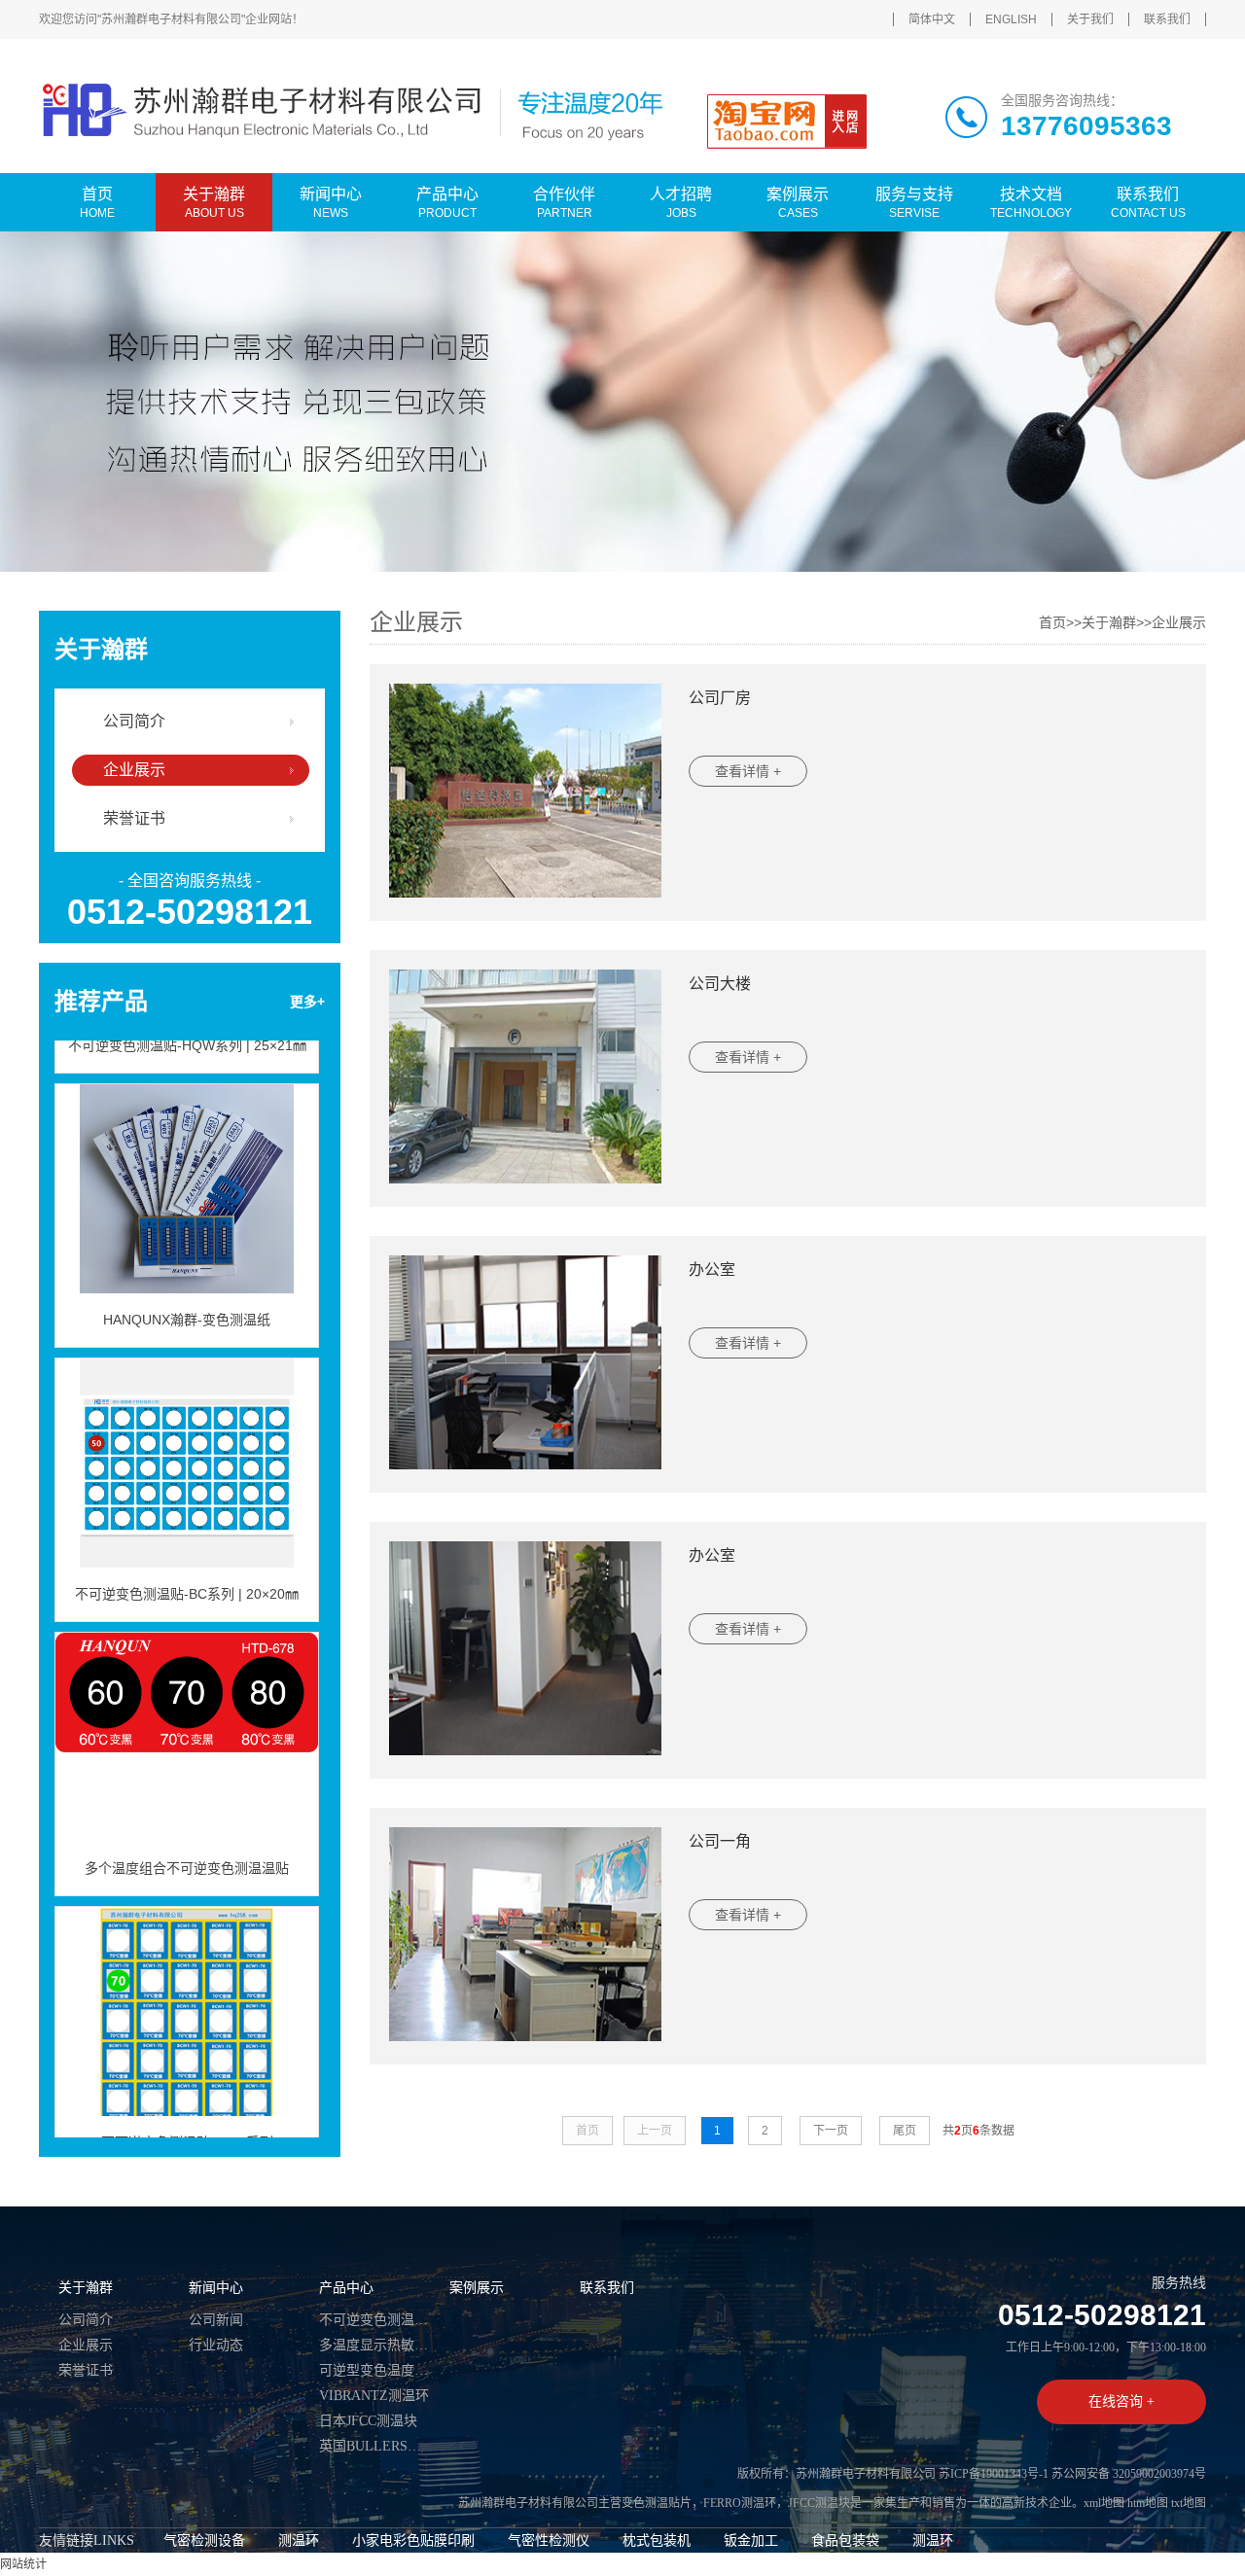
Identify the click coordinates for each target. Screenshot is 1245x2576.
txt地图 (1189, 2503)
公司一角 (720, 1841)
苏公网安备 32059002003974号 (1129, 2474)
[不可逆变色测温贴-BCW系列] (187, 1984)
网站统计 (23, 2564)
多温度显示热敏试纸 (374, 2345)
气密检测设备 (204, 2541)
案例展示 (477, 2288)
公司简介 (134, 721)
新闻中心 (216, 2288)
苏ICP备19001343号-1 (994, 2474)
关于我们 (1090, 19)
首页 (1052, 622)
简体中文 (932, 19)
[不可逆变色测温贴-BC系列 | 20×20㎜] (187, 1435)
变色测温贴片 (657, 2503)
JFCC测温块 (819, 2503)
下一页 (831, 2131)
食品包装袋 (845, 2541)
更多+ (307, 1002)
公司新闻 (216, 2320)
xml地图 (1104, 2503)
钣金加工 (751, 2541)
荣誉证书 (134, 818)
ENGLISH (1011, 19)
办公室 (712, 1270)
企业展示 (134, 770)
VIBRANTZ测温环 (374, 2396)
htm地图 (1148, 2503)
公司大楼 (720, 984)
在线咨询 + (1121, 2401)
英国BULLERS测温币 (374, 2446)
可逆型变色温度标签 (374, 2370)
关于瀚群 (1109, 622)
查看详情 (748, 771)
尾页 (905, 2131)
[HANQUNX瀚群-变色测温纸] (187, 1161)
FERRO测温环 (740, 2503)
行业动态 (216, 2345)
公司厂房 (720, 698)
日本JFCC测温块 (368, 2421)
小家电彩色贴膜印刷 (413, 2541)
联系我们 (1167, 19)
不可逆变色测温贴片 (374, 2320)
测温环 (299, 2541)
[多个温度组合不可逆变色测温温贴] (187, 1710)
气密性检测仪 (549, 2541)
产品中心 (346, 2288)
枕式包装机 (657, 2541)
